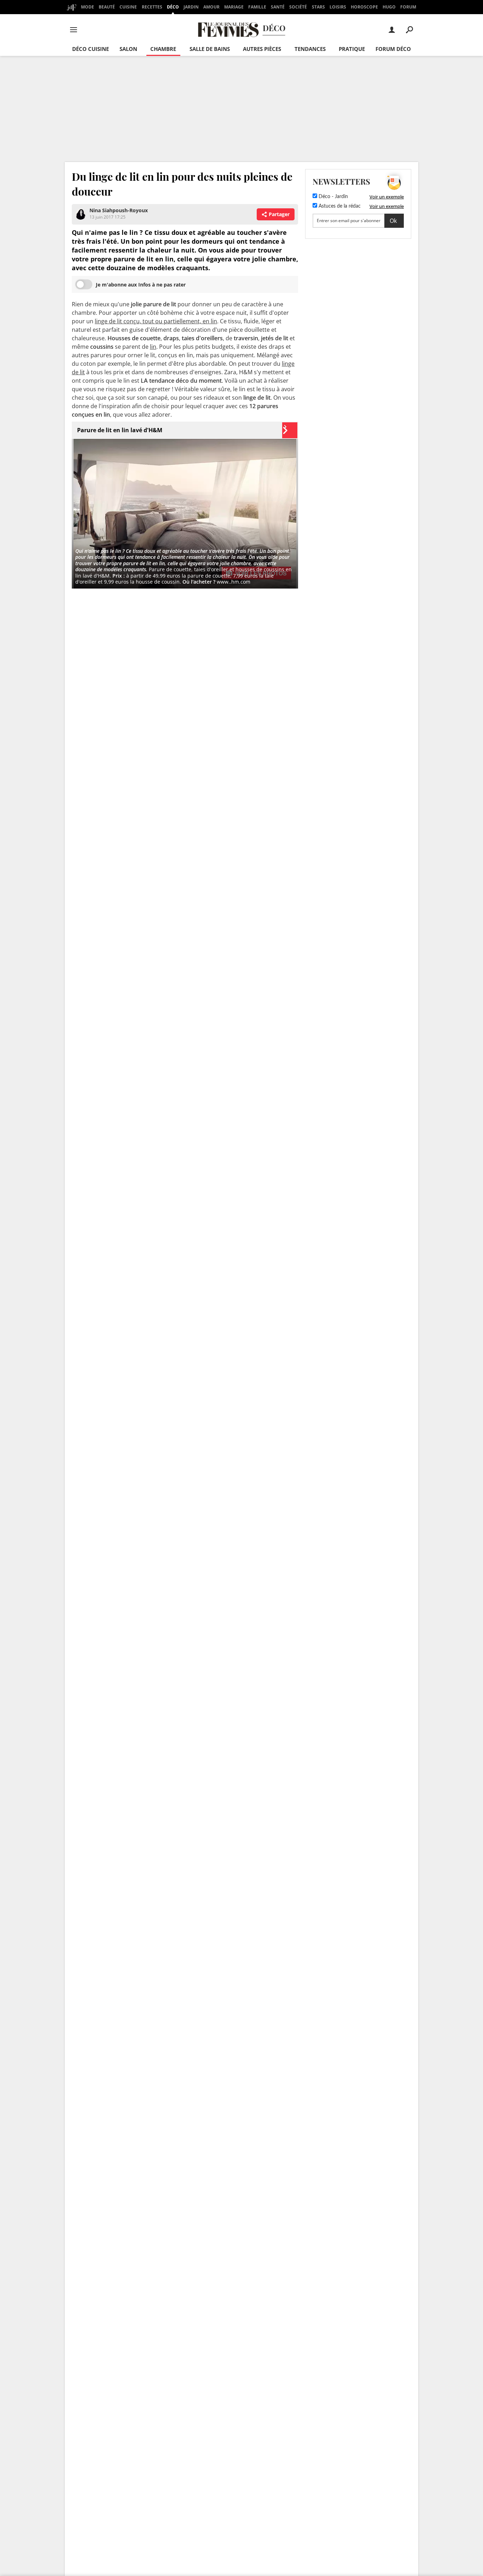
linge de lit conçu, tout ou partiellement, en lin (156, 321)
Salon (128, 49)
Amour (211, 7)
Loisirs (338, 7)
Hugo (389, 7)
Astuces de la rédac (339, 206)
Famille (257, 7)
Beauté (107, 7)
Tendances (310, 49)
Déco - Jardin (333, 197)
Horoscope (364, 7)
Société (298, 7)
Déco (173, 7)
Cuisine (128, 7)
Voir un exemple (387, 197)
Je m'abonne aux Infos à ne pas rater (141, 285)
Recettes (152, 7)
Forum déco (393, 49)
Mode (88, 7)
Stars (318, 7)
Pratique (352, 49)
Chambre (163, 49)
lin (153, 347)
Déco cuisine (91, 49)
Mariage (234, 7)
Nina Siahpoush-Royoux (119, 210)
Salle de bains (210, 49)
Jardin (191, 7)
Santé (278, 7)
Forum (408, 7)
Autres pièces (262, 49)
